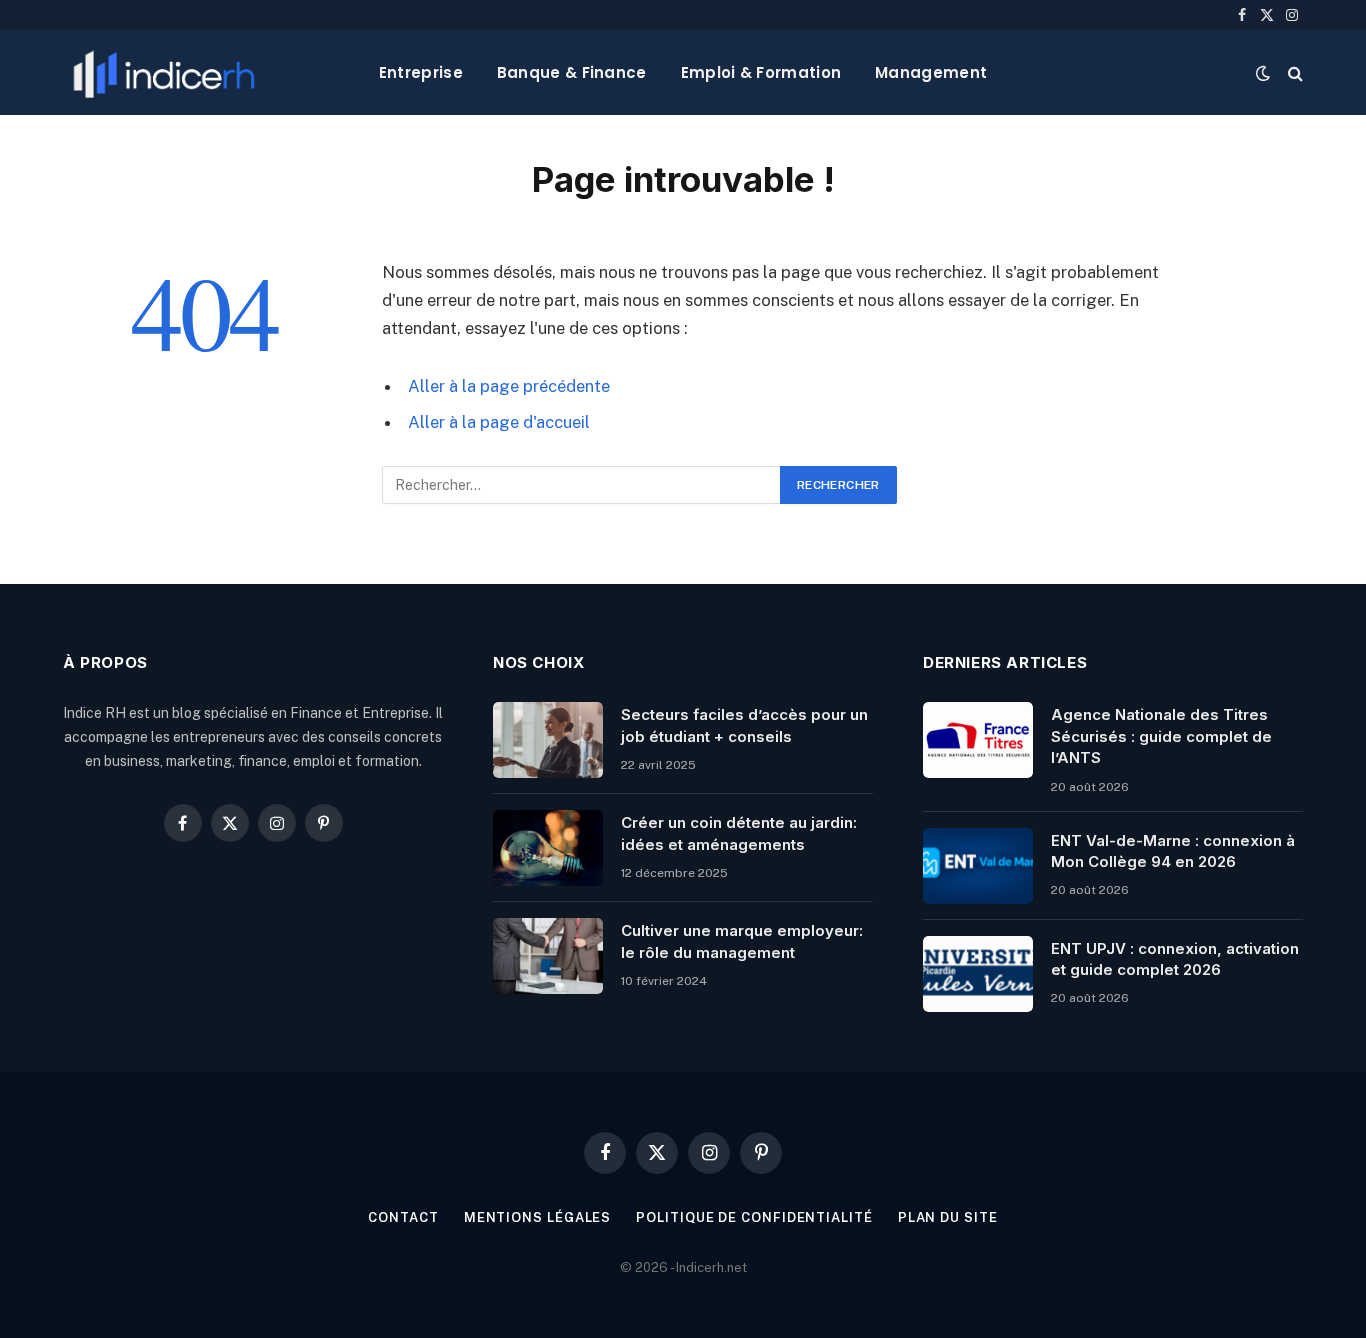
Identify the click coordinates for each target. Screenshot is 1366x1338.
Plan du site (948, 1217)
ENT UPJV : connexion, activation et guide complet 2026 (1175, 959)
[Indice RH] (164, 72)
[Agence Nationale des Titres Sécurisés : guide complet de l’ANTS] (978, 740)
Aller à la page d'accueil (499, 422)
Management (931, 72)
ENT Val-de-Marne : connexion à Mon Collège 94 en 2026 (1173, 851)
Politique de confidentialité (754, 1217)
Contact (403, 1217)
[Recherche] (1293, 72)
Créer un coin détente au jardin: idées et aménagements (739, 833)
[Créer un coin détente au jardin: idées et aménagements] (548, 848)
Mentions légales (538, 1217)
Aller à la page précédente (509, 386)
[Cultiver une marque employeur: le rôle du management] (548, 956)
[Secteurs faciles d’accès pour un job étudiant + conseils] (548, 740)
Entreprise (421, 72)
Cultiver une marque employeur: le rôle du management (742, 941)
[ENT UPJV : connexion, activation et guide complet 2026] (978, 974)
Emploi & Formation (761, 72)
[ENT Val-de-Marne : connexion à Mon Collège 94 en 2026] (978, 866)
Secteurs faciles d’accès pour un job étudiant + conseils (744, 725)
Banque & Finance (572, 72)
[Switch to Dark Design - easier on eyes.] (1263, 73)
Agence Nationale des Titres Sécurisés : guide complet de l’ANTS (1161, 736)
